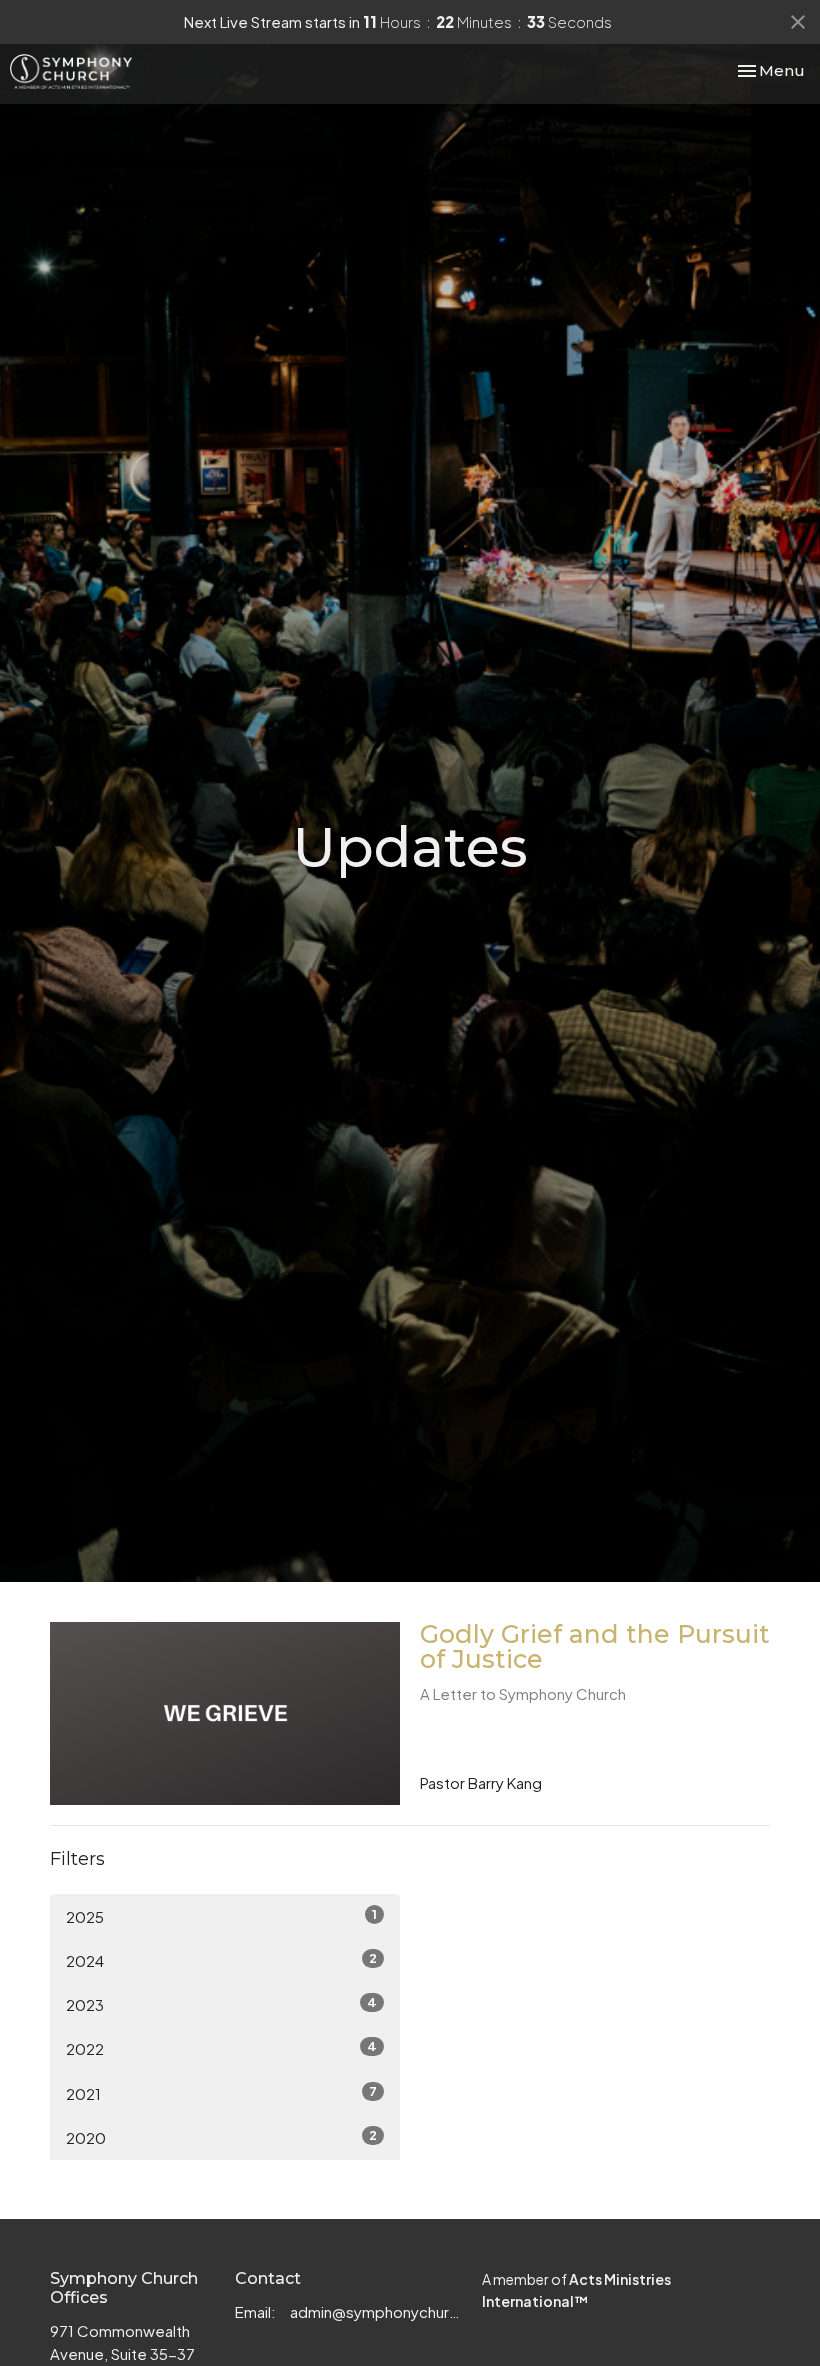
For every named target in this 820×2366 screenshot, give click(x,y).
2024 (221, 1960)
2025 (221, 1916)
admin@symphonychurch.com (376, 2311)
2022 (221, 2048)
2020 (221, 2137)
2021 (221, 2093)
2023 (221, 2004)
